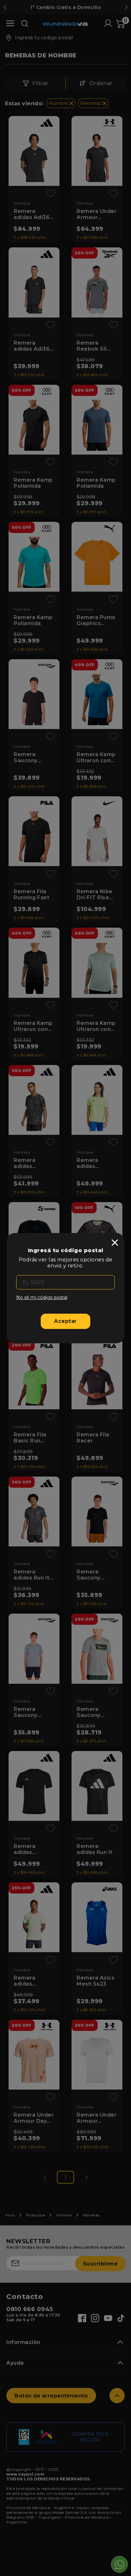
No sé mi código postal (42, 1297)
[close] (115, 1243)
